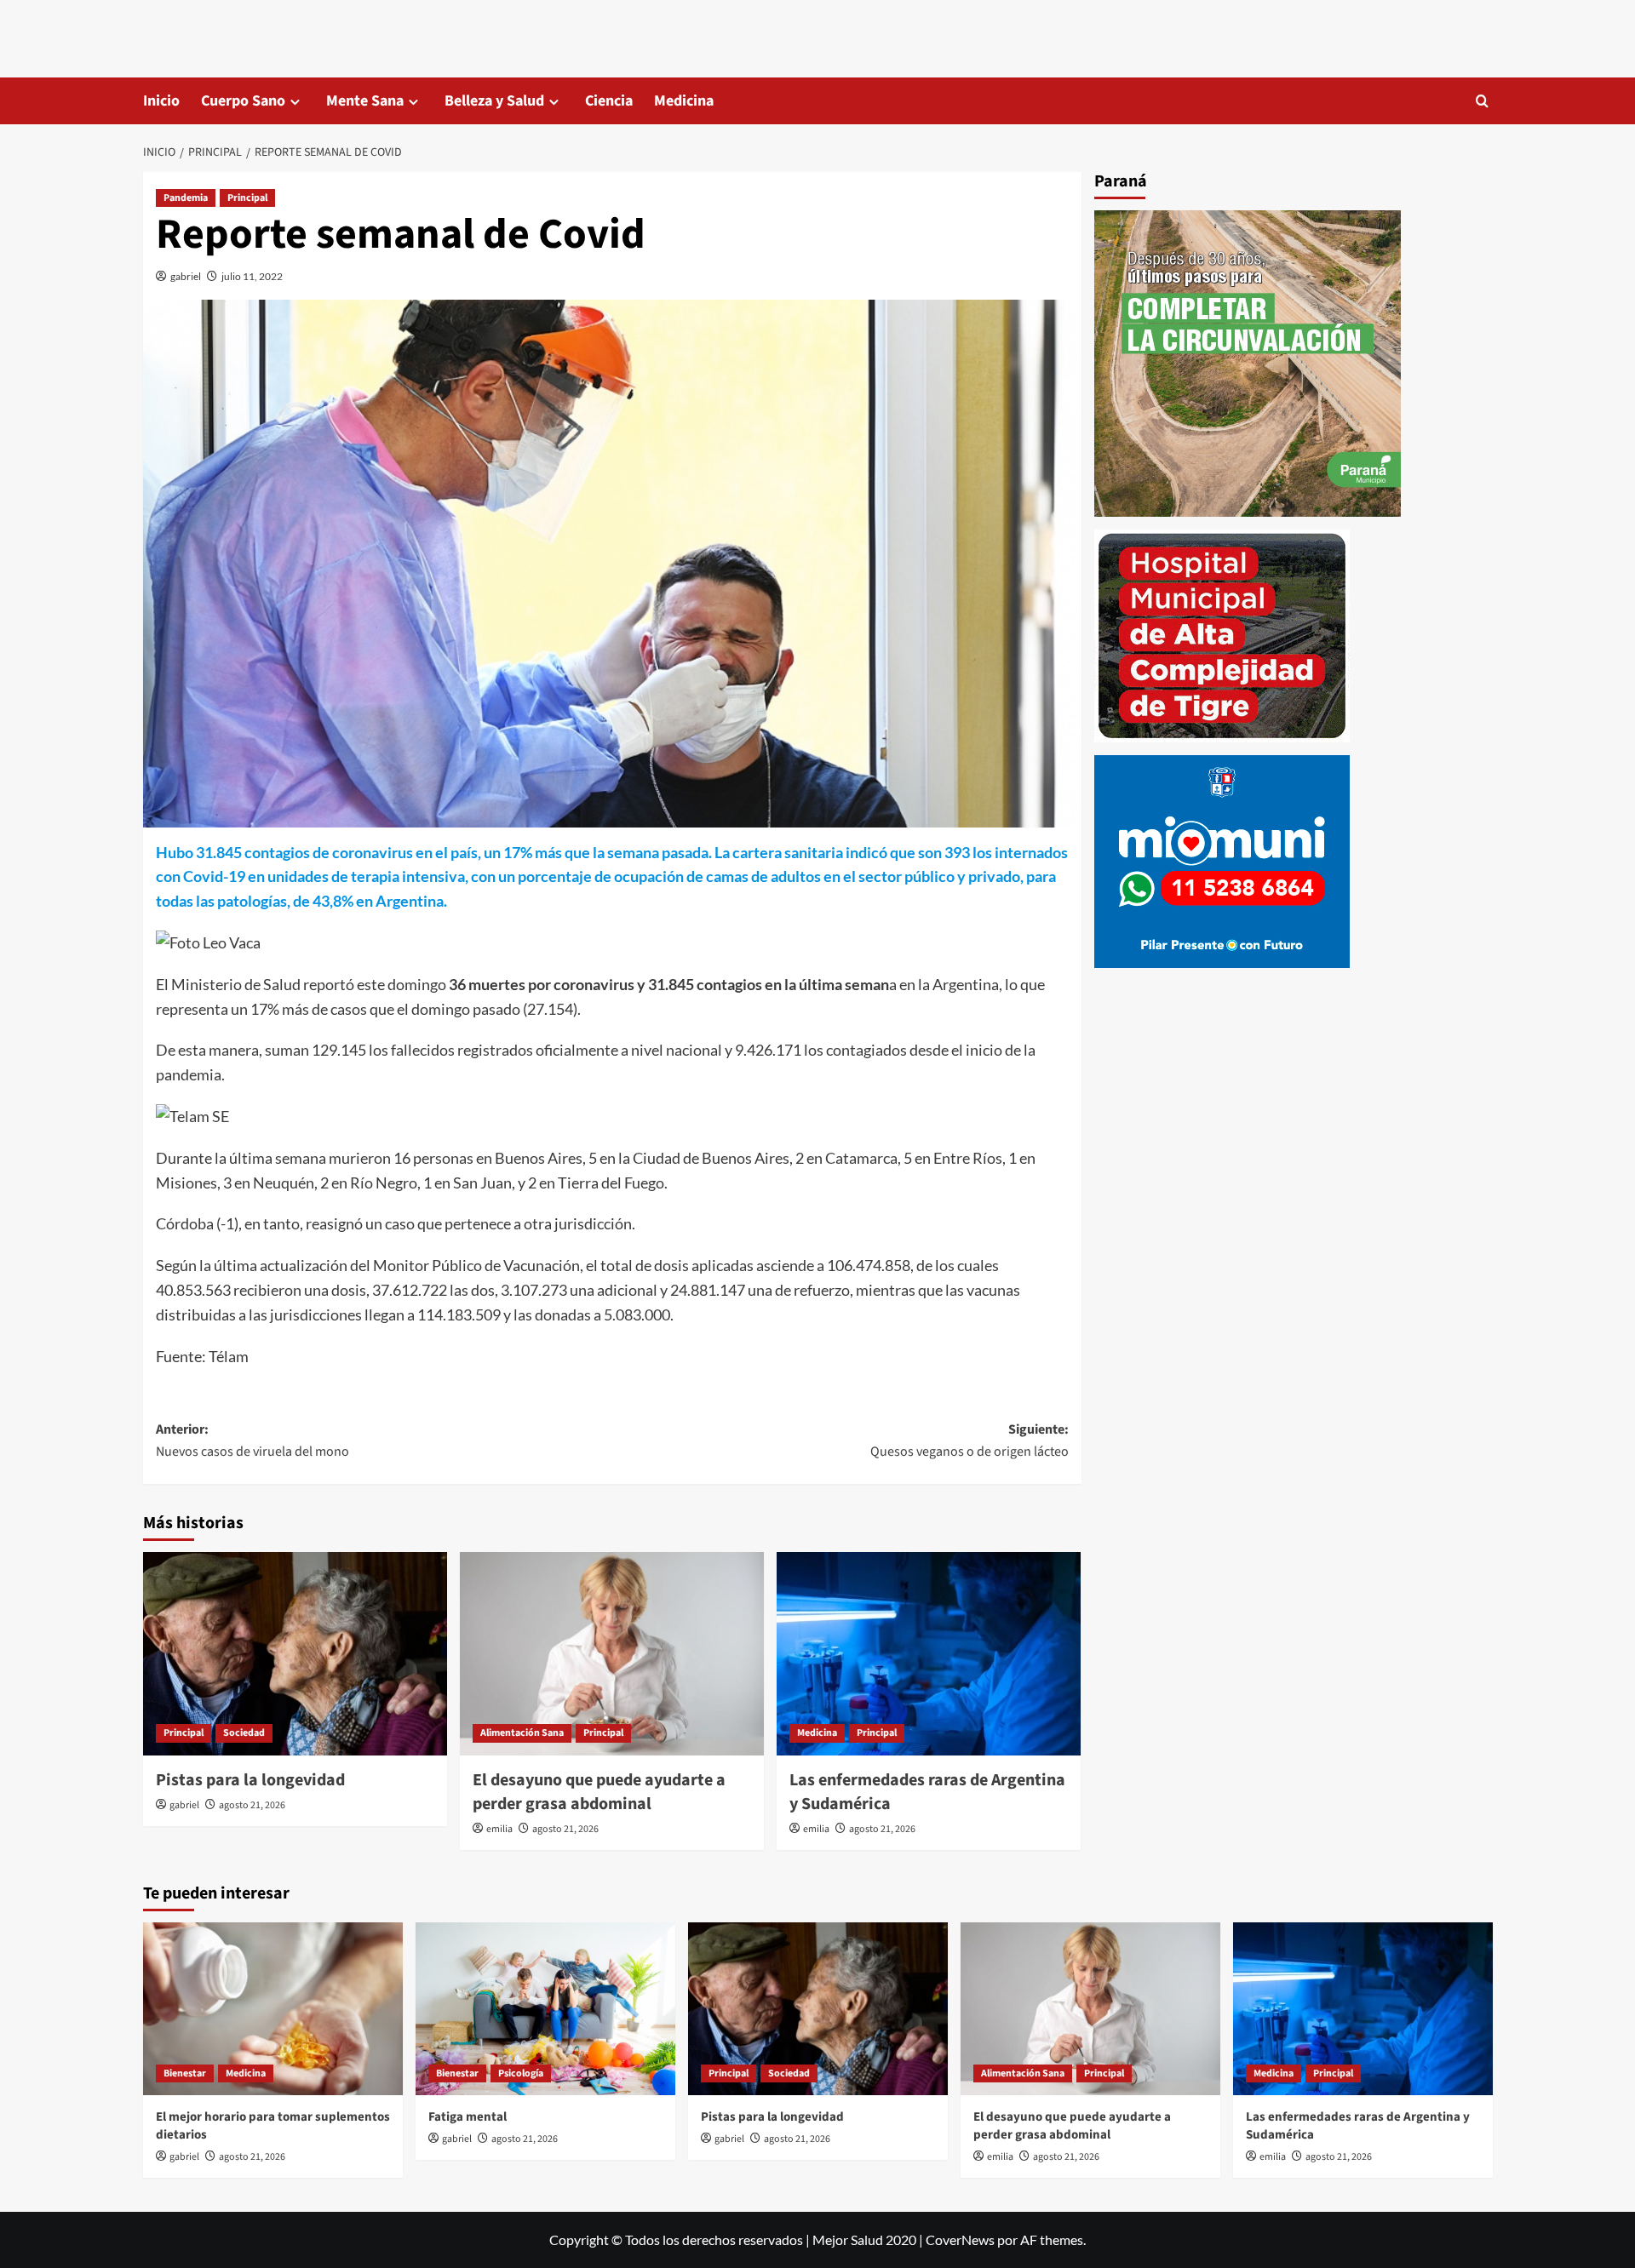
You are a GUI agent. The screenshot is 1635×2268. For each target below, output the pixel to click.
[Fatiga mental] (545, 2009)
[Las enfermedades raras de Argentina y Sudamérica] (929, 1653)
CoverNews (960, 2239)
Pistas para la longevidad (250, 1780)
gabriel (186, 276)
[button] (1482, 101)
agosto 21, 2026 (252, 1805)
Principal (247, 198)
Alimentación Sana (522, 1733)
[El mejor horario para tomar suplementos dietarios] (273, 2009)
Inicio (161, 101)
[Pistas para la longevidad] (295, 1653)
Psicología (521, 2073)
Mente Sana (365, 101)
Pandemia (186, 198)
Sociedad (244, 1733)
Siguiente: (970, 1440)
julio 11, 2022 (252, 276)
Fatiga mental (468, 2117)
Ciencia (609, 101)
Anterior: (252, 1440)
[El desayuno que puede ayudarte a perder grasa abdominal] (612, 1653)
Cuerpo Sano (243, 101)
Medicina (684, 101)
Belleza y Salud (494, 101)
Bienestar (185, 2073)
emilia (499, 1829)
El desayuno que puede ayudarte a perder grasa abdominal (599, 1792)
